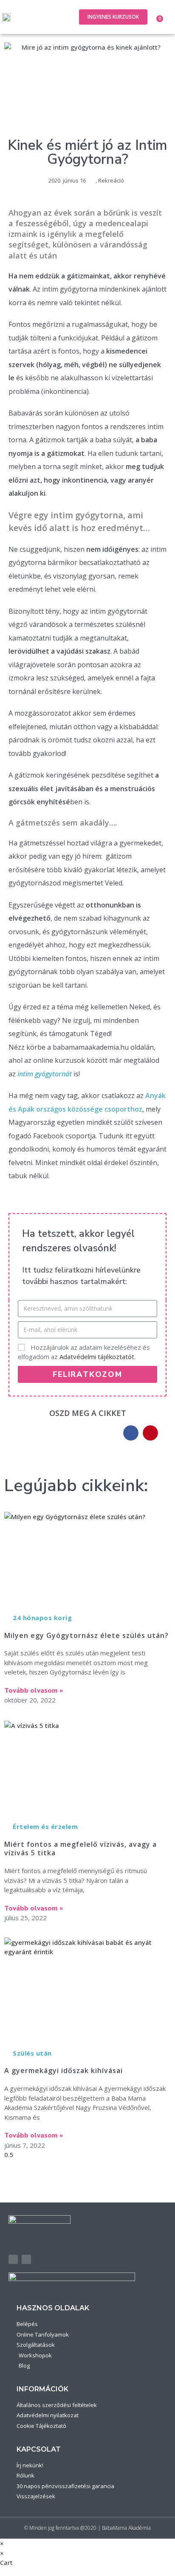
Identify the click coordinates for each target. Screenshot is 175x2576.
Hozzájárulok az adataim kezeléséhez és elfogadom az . (84, 1352)
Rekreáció (111, 180)
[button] (62, 17)
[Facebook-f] (13, 2259)
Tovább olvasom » (34, 1691)
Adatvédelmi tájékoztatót (97, 1357)
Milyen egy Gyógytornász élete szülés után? (86, 1635)
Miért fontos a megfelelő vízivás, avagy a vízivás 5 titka (80, 1849)
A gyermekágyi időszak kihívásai (64, 2070)
